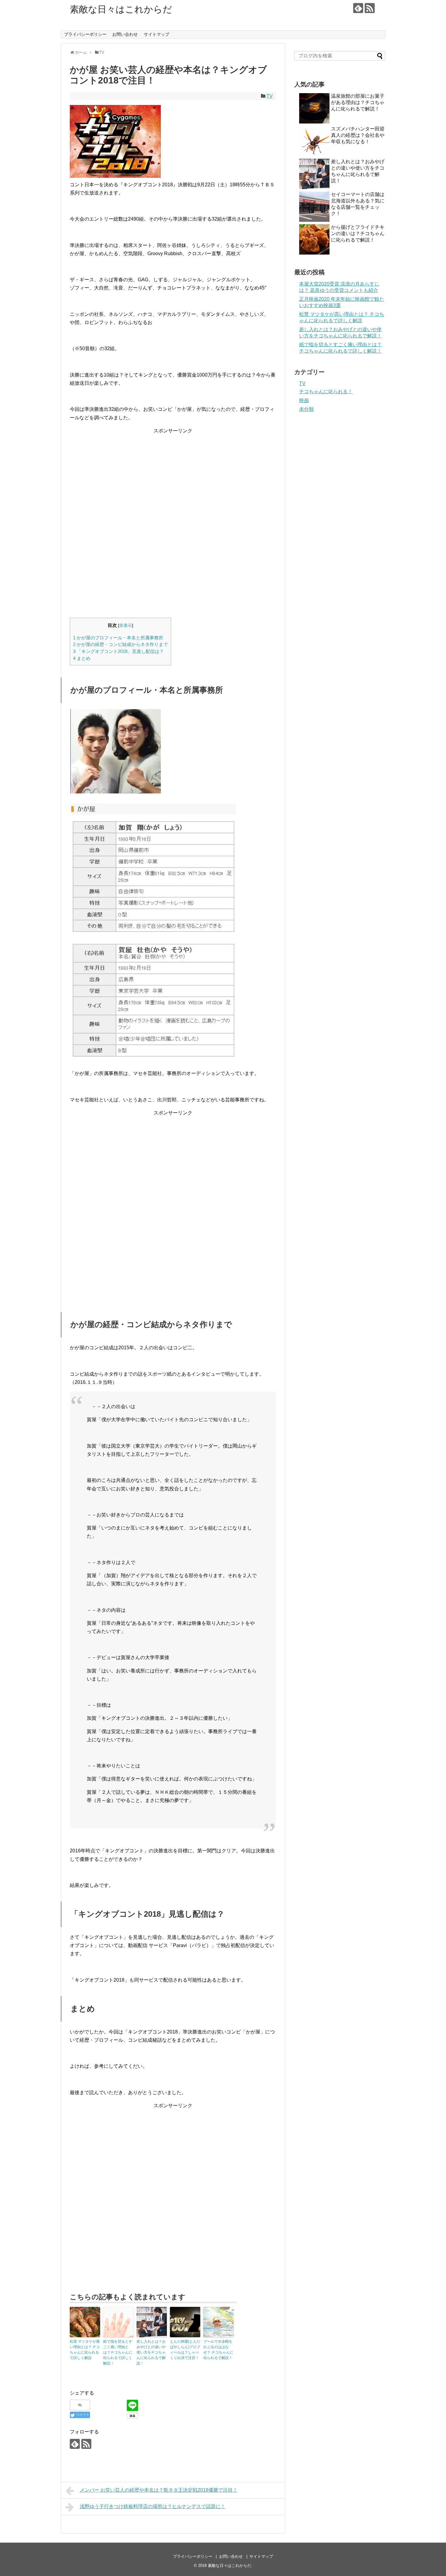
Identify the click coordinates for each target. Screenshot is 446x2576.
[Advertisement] (173, 477)
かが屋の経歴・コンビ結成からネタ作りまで (120, 644)
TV (270, 96)
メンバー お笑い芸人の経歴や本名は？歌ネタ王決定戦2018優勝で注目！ (159, 2490)
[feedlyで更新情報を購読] (358, 8)
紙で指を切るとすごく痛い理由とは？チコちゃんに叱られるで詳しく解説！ (118, 2352)
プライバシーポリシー (85, 34)
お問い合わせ (125, 34)
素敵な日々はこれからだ (121, 9)
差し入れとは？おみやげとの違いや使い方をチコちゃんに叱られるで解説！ (151, 2352)
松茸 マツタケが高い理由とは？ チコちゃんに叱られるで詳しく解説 (85, 2350)
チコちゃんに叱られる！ (326, 392)
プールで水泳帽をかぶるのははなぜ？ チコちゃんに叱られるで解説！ (218, 2350)
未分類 (306, 409)
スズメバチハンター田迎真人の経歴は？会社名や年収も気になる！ (358, 135)
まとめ (82, 658)
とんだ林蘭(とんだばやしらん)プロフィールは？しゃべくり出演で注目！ (185, 2350)
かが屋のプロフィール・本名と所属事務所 (118, 638)
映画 (304, 400)
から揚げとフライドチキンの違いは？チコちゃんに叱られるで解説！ (358, 233)
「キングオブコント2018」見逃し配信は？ (118, 651)
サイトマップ (157, 34)
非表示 (126, 625)
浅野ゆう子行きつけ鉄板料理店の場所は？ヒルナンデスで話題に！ (153, 2506)
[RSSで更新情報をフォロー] (370, 8)
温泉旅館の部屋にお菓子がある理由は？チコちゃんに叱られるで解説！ (358, 102)
